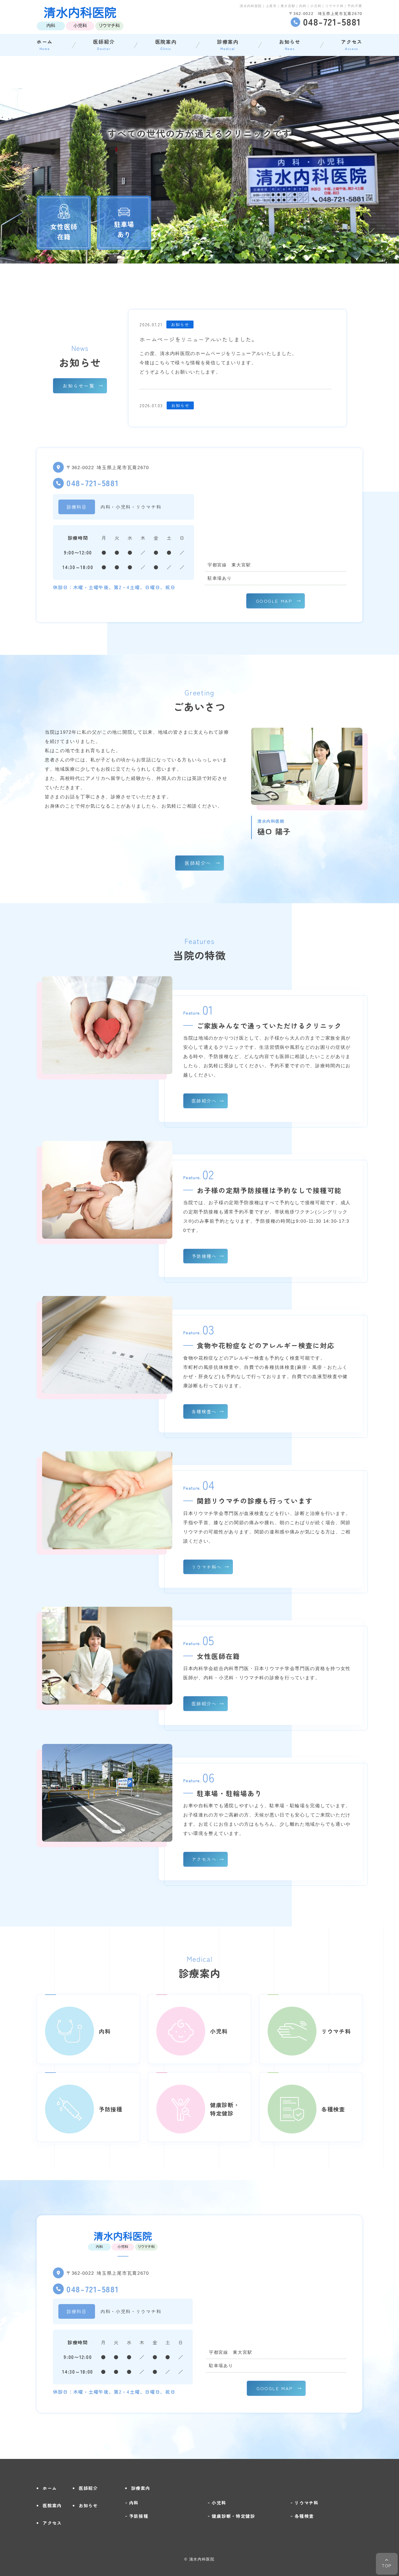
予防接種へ (204, 1256)
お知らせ (290, 44)
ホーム (45, 44)
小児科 (219, 2503)
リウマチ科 (307, 2503)
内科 (134, 2503)
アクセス (352, 44)
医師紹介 (104, 44)
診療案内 (228, 44)
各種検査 (304, 2516)
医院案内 (166, 44)
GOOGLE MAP (274, 601)
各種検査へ (204, 1411)
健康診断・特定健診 (233, 2516)
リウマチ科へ (207, 1567)
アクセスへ (204, 1859)
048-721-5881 (93, 483)
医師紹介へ (198, 863)
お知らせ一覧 (79, 386)
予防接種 (139, 2516)
